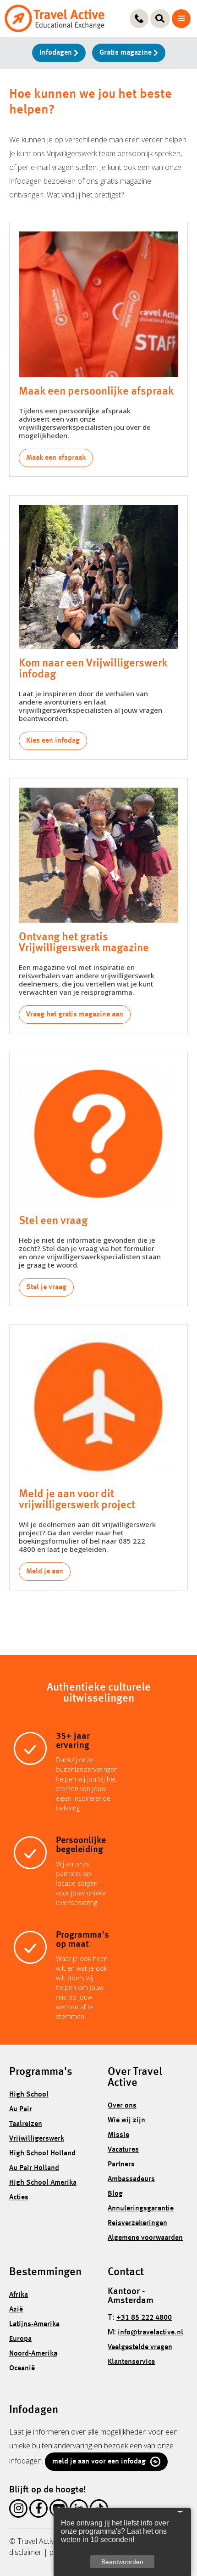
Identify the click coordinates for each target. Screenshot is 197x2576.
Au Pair (21, 2109)
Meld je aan (45, 1572)
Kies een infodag (53, 741)
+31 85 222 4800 (144, 2318)
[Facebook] (38, 2510)
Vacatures (123, 2150)
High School (29, 2095)
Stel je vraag (46, 1287)
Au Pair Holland (34, 2168)
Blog (115, 2194)
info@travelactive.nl (150, 2333)
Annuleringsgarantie (141, 2209)
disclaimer (25, 2552)
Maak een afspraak (56, 458)
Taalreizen (26, 2124)
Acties (19, 2198)
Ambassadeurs (131, 2179)
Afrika (19, 2295)
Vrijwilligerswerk (37, 2139)
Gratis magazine (126, 53)
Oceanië (22, 2368)
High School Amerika (43, 2183)
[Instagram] (18, 2510)
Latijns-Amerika (34, 2324)
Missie (118, 2135)
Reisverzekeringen (137, 2223)
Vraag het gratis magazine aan (75, 1015)
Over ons (122, 2106)
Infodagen (57, 53)
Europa (20, 2339)
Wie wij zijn (126, 2120)
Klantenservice (131, 2362)
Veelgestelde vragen (140, 2347)
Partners (121, 2165)
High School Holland (42, 2153)
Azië (16, 2310)
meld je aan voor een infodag (99, 2462)
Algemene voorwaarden (145, 2238)
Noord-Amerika (33, 2354)
